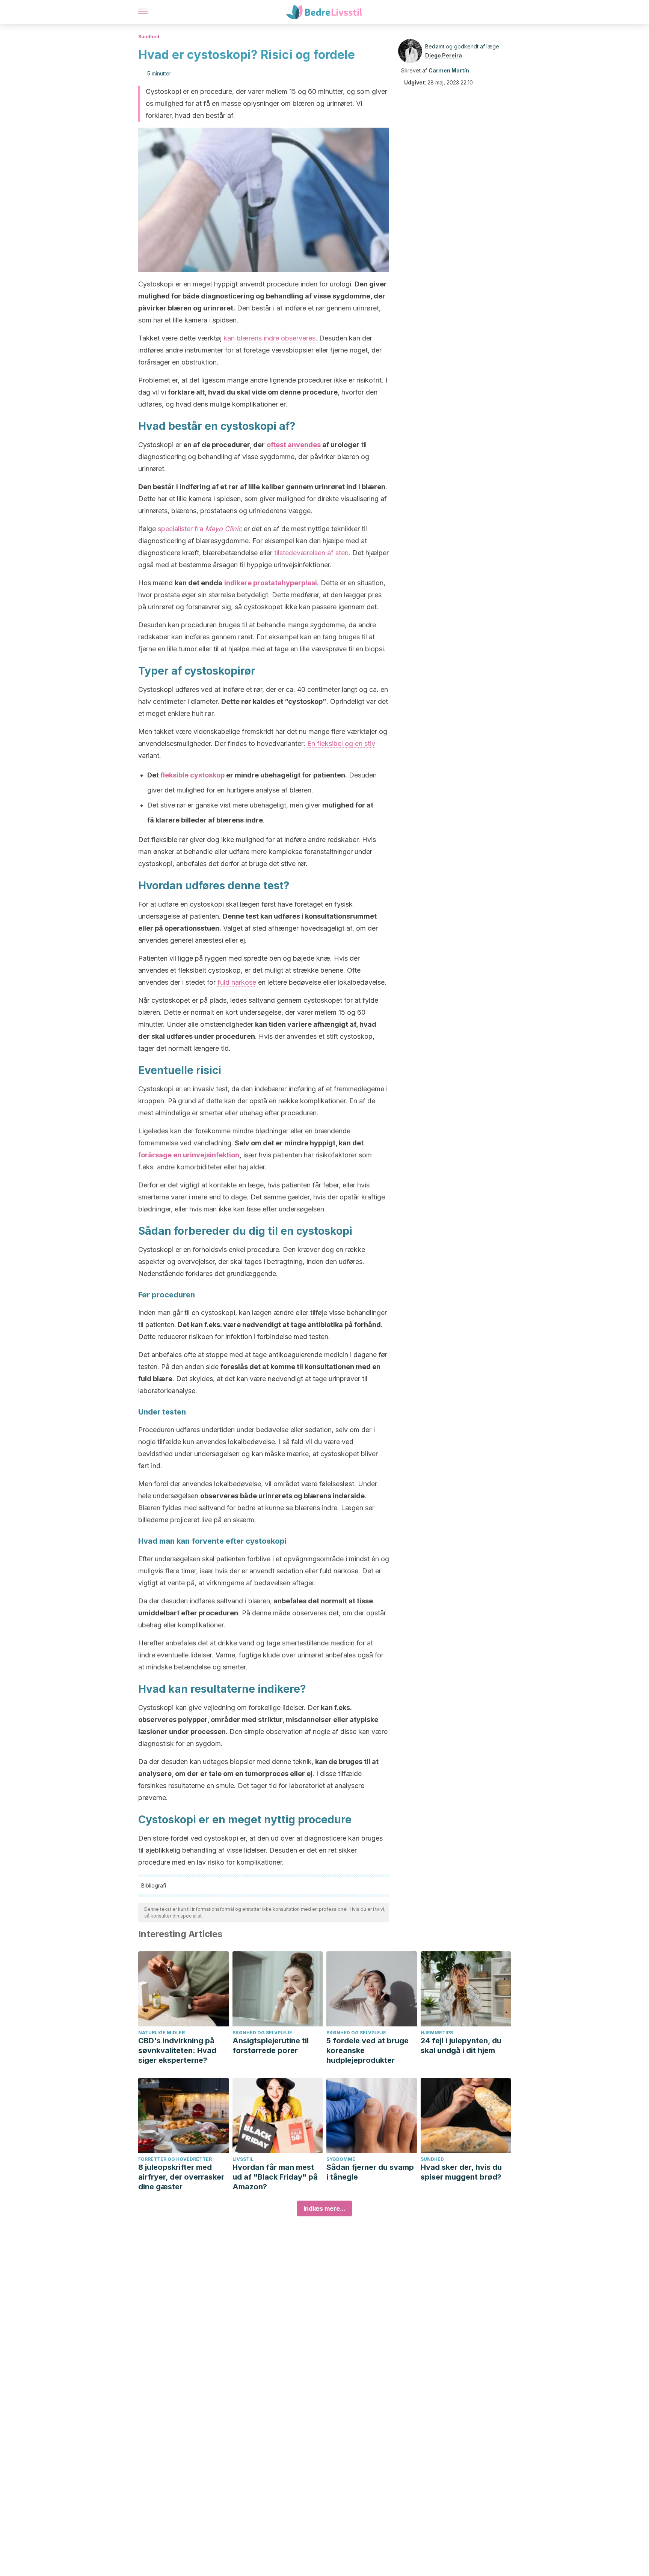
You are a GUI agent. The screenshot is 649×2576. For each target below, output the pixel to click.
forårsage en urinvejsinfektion (189, 1155)
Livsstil (243, 2159)
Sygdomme (341, 2159)
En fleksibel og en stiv (341, 743)
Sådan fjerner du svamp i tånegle (370, 2172)
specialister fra (200, 529)
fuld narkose (237, 982)
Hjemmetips (437, 2033)
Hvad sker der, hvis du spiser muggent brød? (461, 2172)
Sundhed (149, 37)
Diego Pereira (444, 55)
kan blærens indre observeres (269, 338)
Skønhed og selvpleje (262, 2033)
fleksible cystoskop (192, 775)
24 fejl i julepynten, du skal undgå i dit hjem (461, 2046)
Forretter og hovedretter (175, 2159)
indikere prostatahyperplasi (271, 583)
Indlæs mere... (324, 2208)
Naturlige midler (161, 2033)
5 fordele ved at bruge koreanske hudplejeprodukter (368, 2050)
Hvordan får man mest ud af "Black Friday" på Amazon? (275, 2177)
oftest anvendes (294, 445)
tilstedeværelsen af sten (311, 553)
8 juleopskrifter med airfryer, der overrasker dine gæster (181, 2177)
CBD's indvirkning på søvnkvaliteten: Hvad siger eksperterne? (177, 2050)
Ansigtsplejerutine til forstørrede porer (271, 2046)
